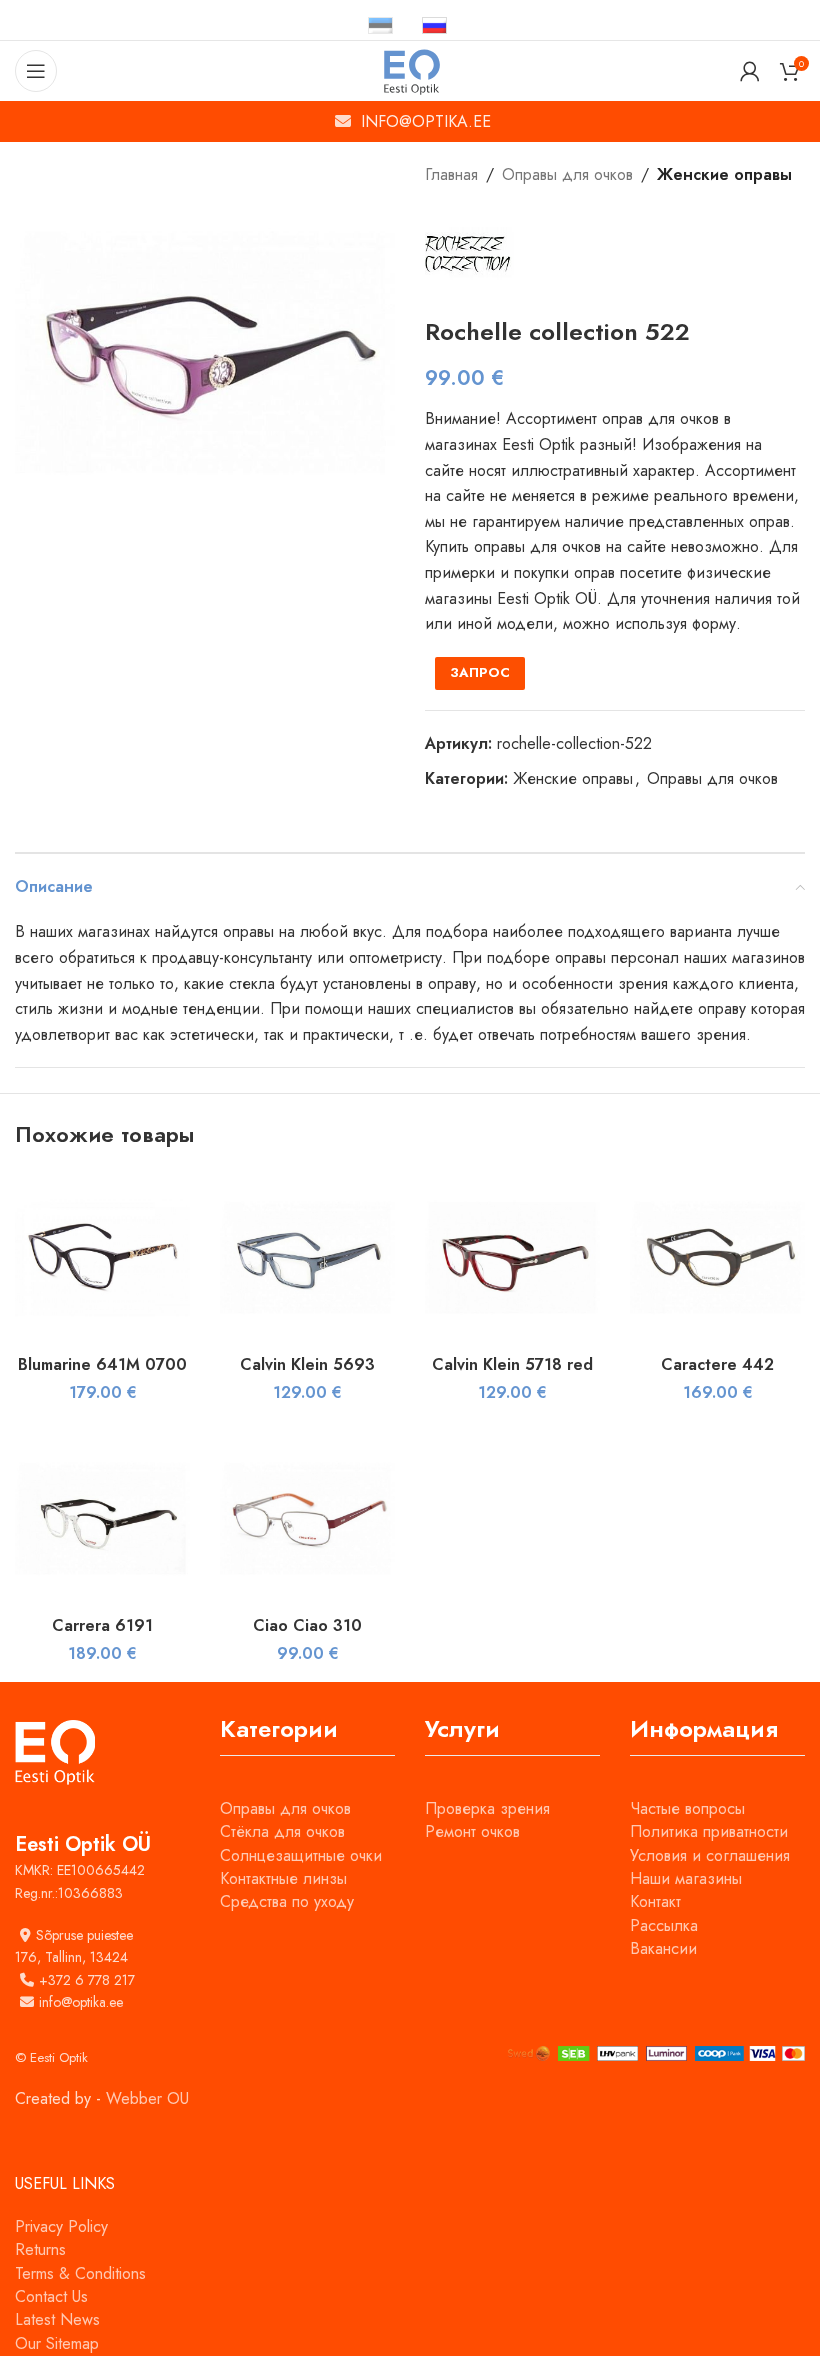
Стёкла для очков (282, 1831)
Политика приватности (709, 1831)
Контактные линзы (283, 1878)
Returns (40, 2249)
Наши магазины (686, 1878)
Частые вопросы (687, 1808)
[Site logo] (410, 69)
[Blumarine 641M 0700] (102, 1257)
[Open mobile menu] (36, 71)
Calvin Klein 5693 (307, 1364)
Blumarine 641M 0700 (102, 1364)
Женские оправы (724, 174)
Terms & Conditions (80, 2273)
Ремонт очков (472, 1831)
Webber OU (147, 2098)
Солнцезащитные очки (301, 1855)
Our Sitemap (57, 2343)
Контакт (655, 1901)
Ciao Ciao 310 (307, 1625)
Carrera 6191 (102, 1625)
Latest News (57, 2319)
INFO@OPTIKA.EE (426, 121)
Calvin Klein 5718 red (512, 1364)
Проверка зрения (487, 1808)
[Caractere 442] (717, 1257)
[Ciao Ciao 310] (307, 1518)
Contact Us (51, 2296)
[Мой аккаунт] (750, 71)
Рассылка (664, 1925)
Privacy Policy (61, 2226)
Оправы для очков (567, 174)
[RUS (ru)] (434, 24)
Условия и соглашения (710, 1855)
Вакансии (663, 1948)
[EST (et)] (380, 24)
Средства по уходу (287, 1901)
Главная (451, 174)
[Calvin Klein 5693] (307, 1257)
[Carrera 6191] (102, 1518)
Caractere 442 (717, 1364)
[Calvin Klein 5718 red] (512, 1257)
